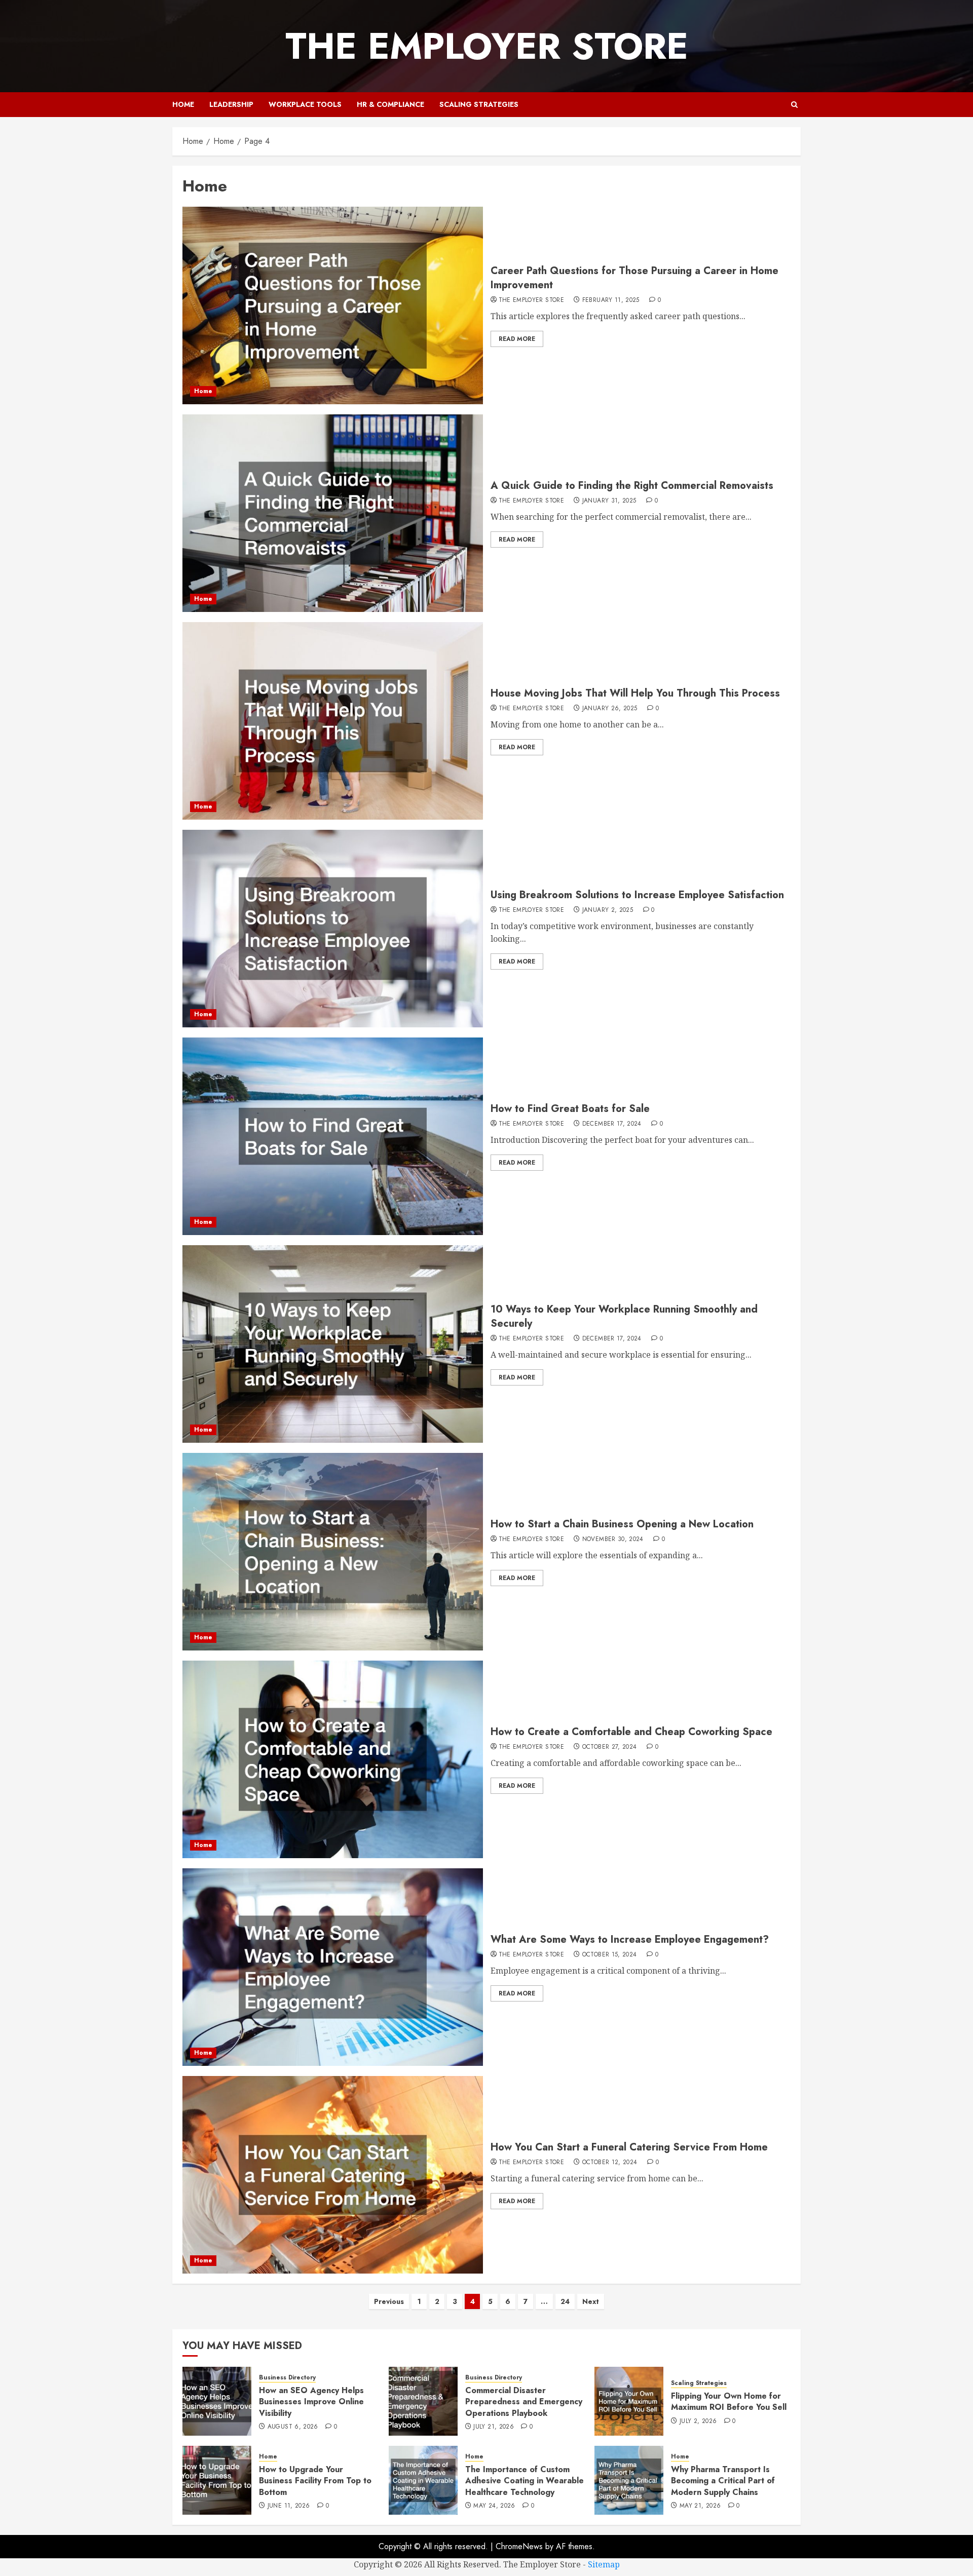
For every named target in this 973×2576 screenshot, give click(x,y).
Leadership (231, 104)
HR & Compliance (390, 104)
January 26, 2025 (610, 709)
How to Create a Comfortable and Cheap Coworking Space (631, 1732)
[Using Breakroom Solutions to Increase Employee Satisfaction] (333, 929)
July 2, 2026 (698, 2421)
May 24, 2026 (494, 2506)
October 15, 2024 (610, 1955)
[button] (794, 105)
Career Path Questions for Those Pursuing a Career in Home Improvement (634, 278)
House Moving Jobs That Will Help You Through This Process (635, 693)
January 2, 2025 (608, 910)
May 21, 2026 (700, 2506)
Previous (389, 2301)
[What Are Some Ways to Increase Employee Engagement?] (333, 1967)
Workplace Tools (305, 104)
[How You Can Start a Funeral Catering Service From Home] (333, 2175)
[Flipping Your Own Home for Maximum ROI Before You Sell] (629, 2401)
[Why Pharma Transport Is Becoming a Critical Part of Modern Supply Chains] (629, 2480)
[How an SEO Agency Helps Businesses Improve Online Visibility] (217, 2401)
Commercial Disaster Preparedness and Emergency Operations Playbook (524, 2402)
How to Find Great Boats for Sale (570, 1109)
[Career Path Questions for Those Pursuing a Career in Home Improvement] (333, 305)
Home (183, 104)
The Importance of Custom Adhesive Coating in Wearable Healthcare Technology (525, 2481)
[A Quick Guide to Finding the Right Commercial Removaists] (333, 513)
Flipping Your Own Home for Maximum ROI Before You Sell (729, 2401)
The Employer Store (487, 46)
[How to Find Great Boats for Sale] (333, 1136)
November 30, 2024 (613, 1540)
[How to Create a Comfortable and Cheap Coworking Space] (333, 1759)
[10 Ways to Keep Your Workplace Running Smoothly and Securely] (333, 1344)
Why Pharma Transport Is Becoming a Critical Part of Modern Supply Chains (723, 2481)
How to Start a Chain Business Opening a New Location (622, 1524)
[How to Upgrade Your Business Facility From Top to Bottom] (217, 2480)
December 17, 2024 (612, 1124)
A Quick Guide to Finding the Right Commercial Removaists (632, 486)
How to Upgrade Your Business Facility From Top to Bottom (315, 2481)
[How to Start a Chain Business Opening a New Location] (333, 1552)
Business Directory (287, 2378)
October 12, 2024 (610, 2163)
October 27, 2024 (610, 1747)
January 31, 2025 (609, 501)
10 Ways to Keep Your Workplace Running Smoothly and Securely (624, 1316)
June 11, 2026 (289, 2506)
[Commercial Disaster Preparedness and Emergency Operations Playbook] (423, 2401)
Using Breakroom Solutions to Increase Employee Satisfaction (637, 895)
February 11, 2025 (611, 300)
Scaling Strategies (479, 104)
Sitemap (604, 2564)
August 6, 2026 (293, 2427)
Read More (517, 339)
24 (565, 2301)
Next (591, 2301)
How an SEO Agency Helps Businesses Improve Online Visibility (311, 2402)
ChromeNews (519, 2546)
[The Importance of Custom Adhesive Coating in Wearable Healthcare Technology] (423, 2480)
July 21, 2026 (494, 2427)
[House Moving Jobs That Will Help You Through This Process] (333, 721)
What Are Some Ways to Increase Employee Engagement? (630, 1939)
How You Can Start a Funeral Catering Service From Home (629, 2147)
